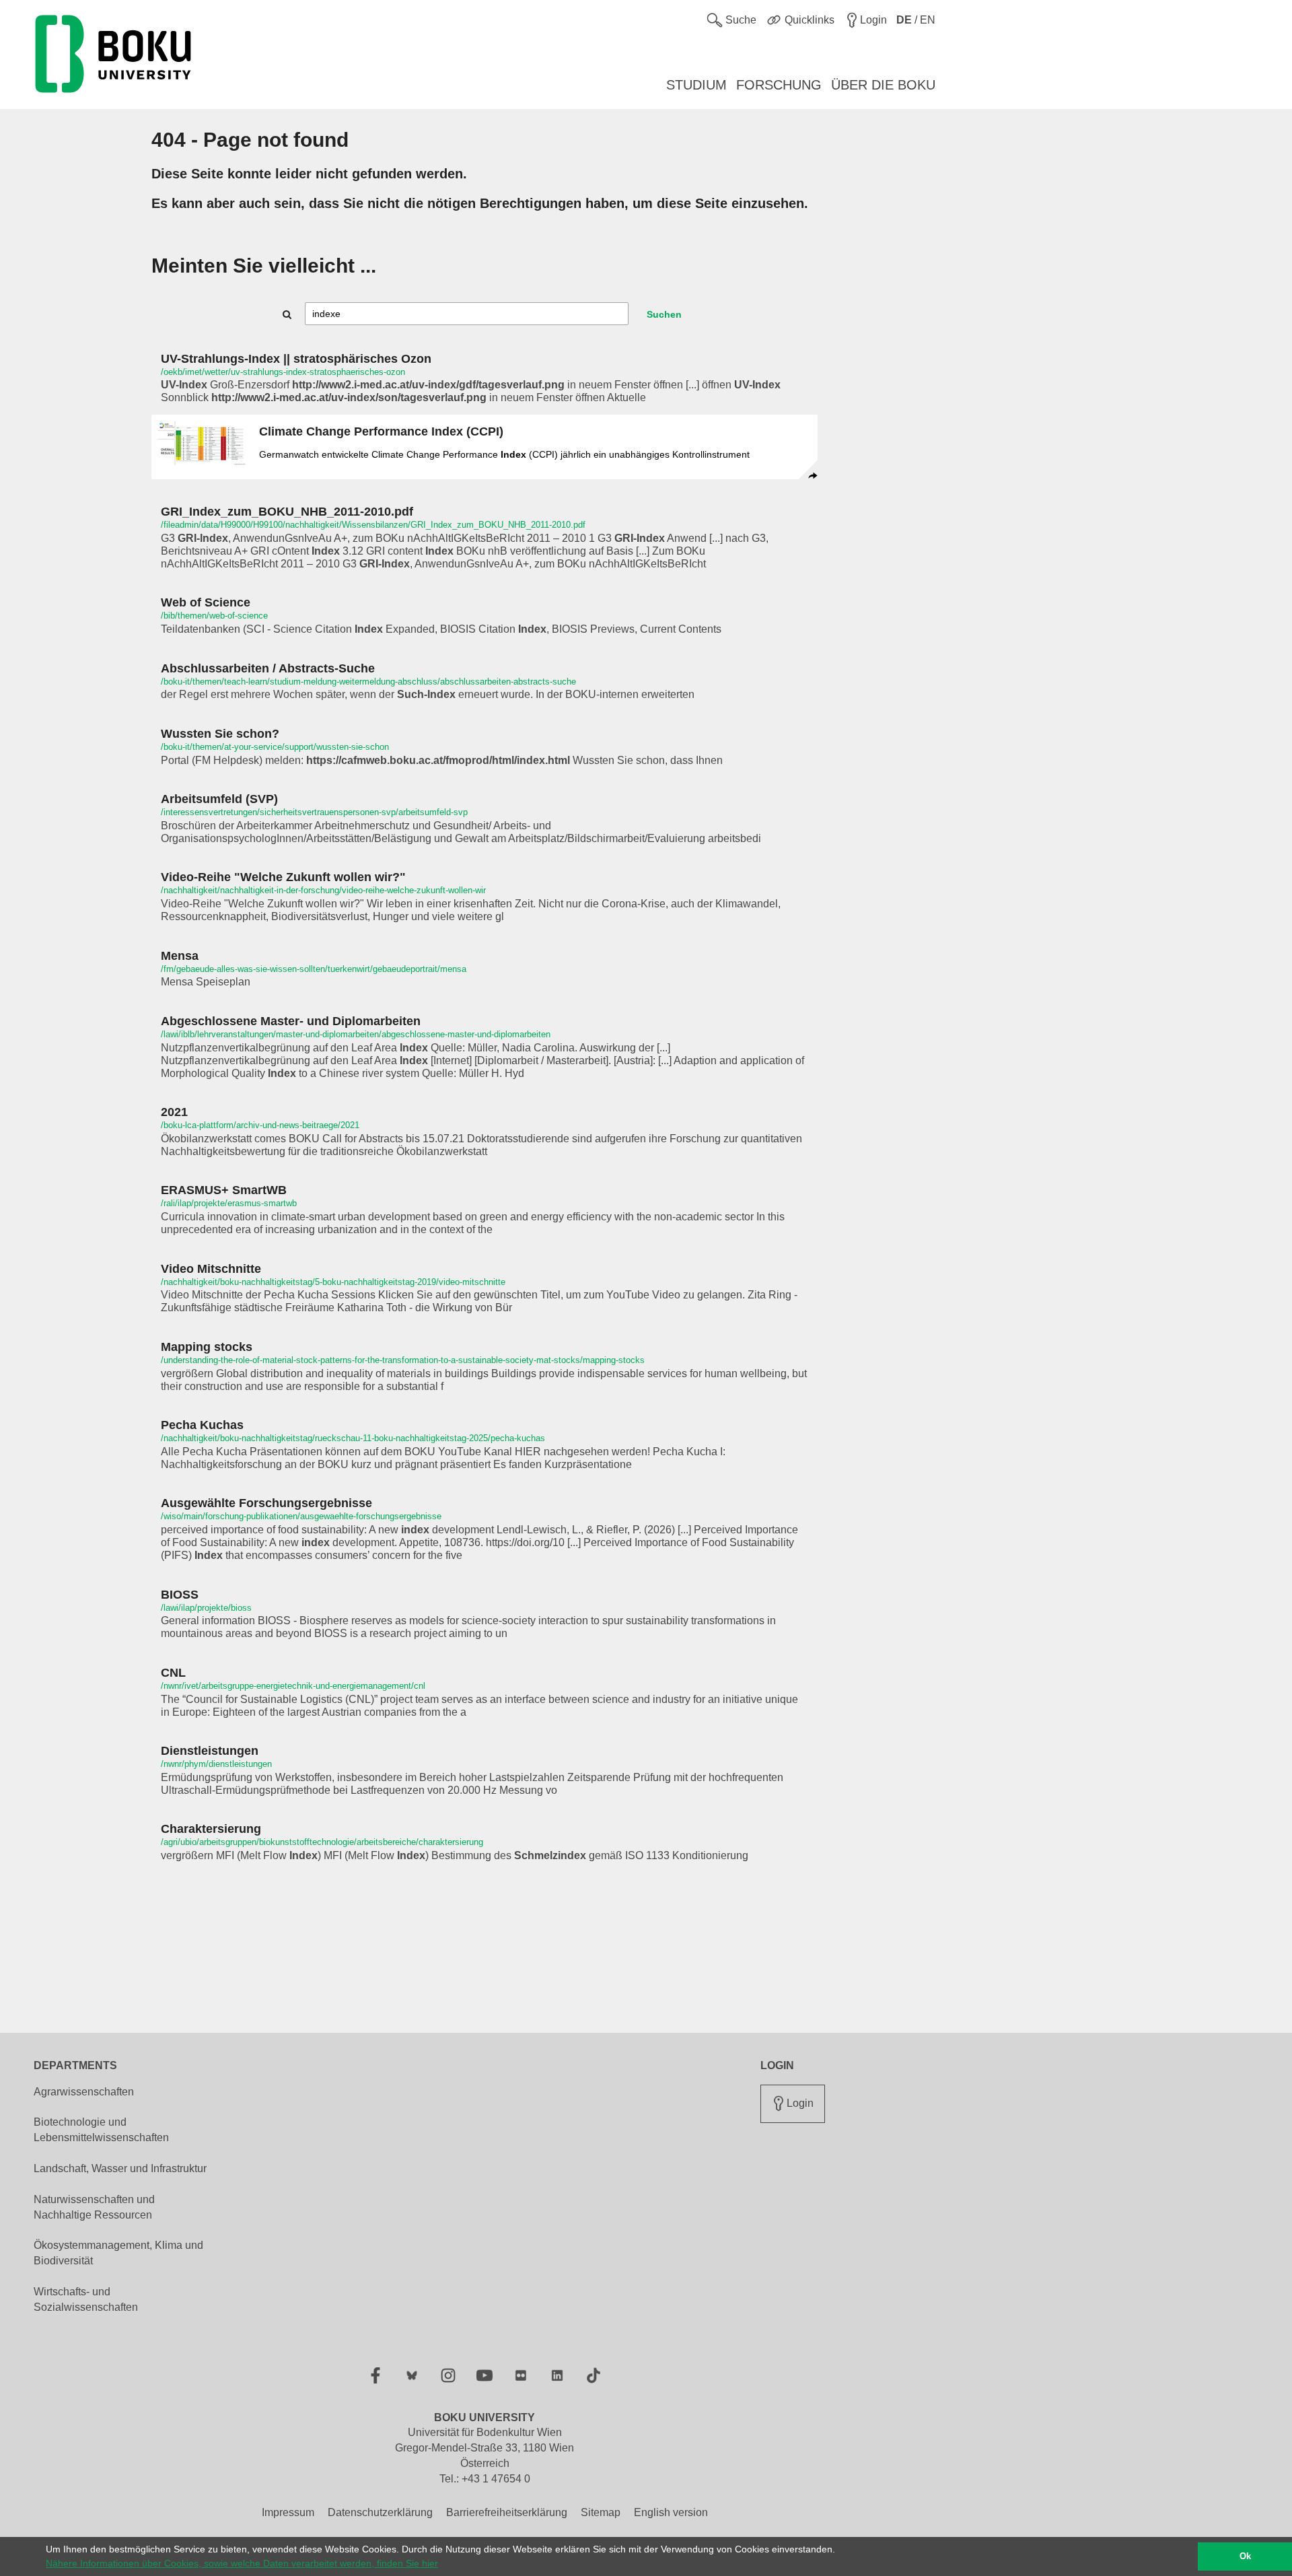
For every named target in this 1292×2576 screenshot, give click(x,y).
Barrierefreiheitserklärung (507, 2512)
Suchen (664, 314)
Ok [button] (1245, 2556)
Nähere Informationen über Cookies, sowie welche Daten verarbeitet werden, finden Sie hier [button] (242, 2563)
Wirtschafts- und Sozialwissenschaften (86, 2299)
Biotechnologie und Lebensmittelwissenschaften (101, 2130)
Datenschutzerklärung (380, 2512)
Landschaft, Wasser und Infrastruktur (120, 2168)
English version (671, 2512)
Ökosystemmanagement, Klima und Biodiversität (118, 2253)
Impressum (288, 2512)
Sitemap (601, 2512)
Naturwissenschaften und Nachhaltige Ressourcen (94, 2207)
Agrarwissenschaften (84, 2092)
